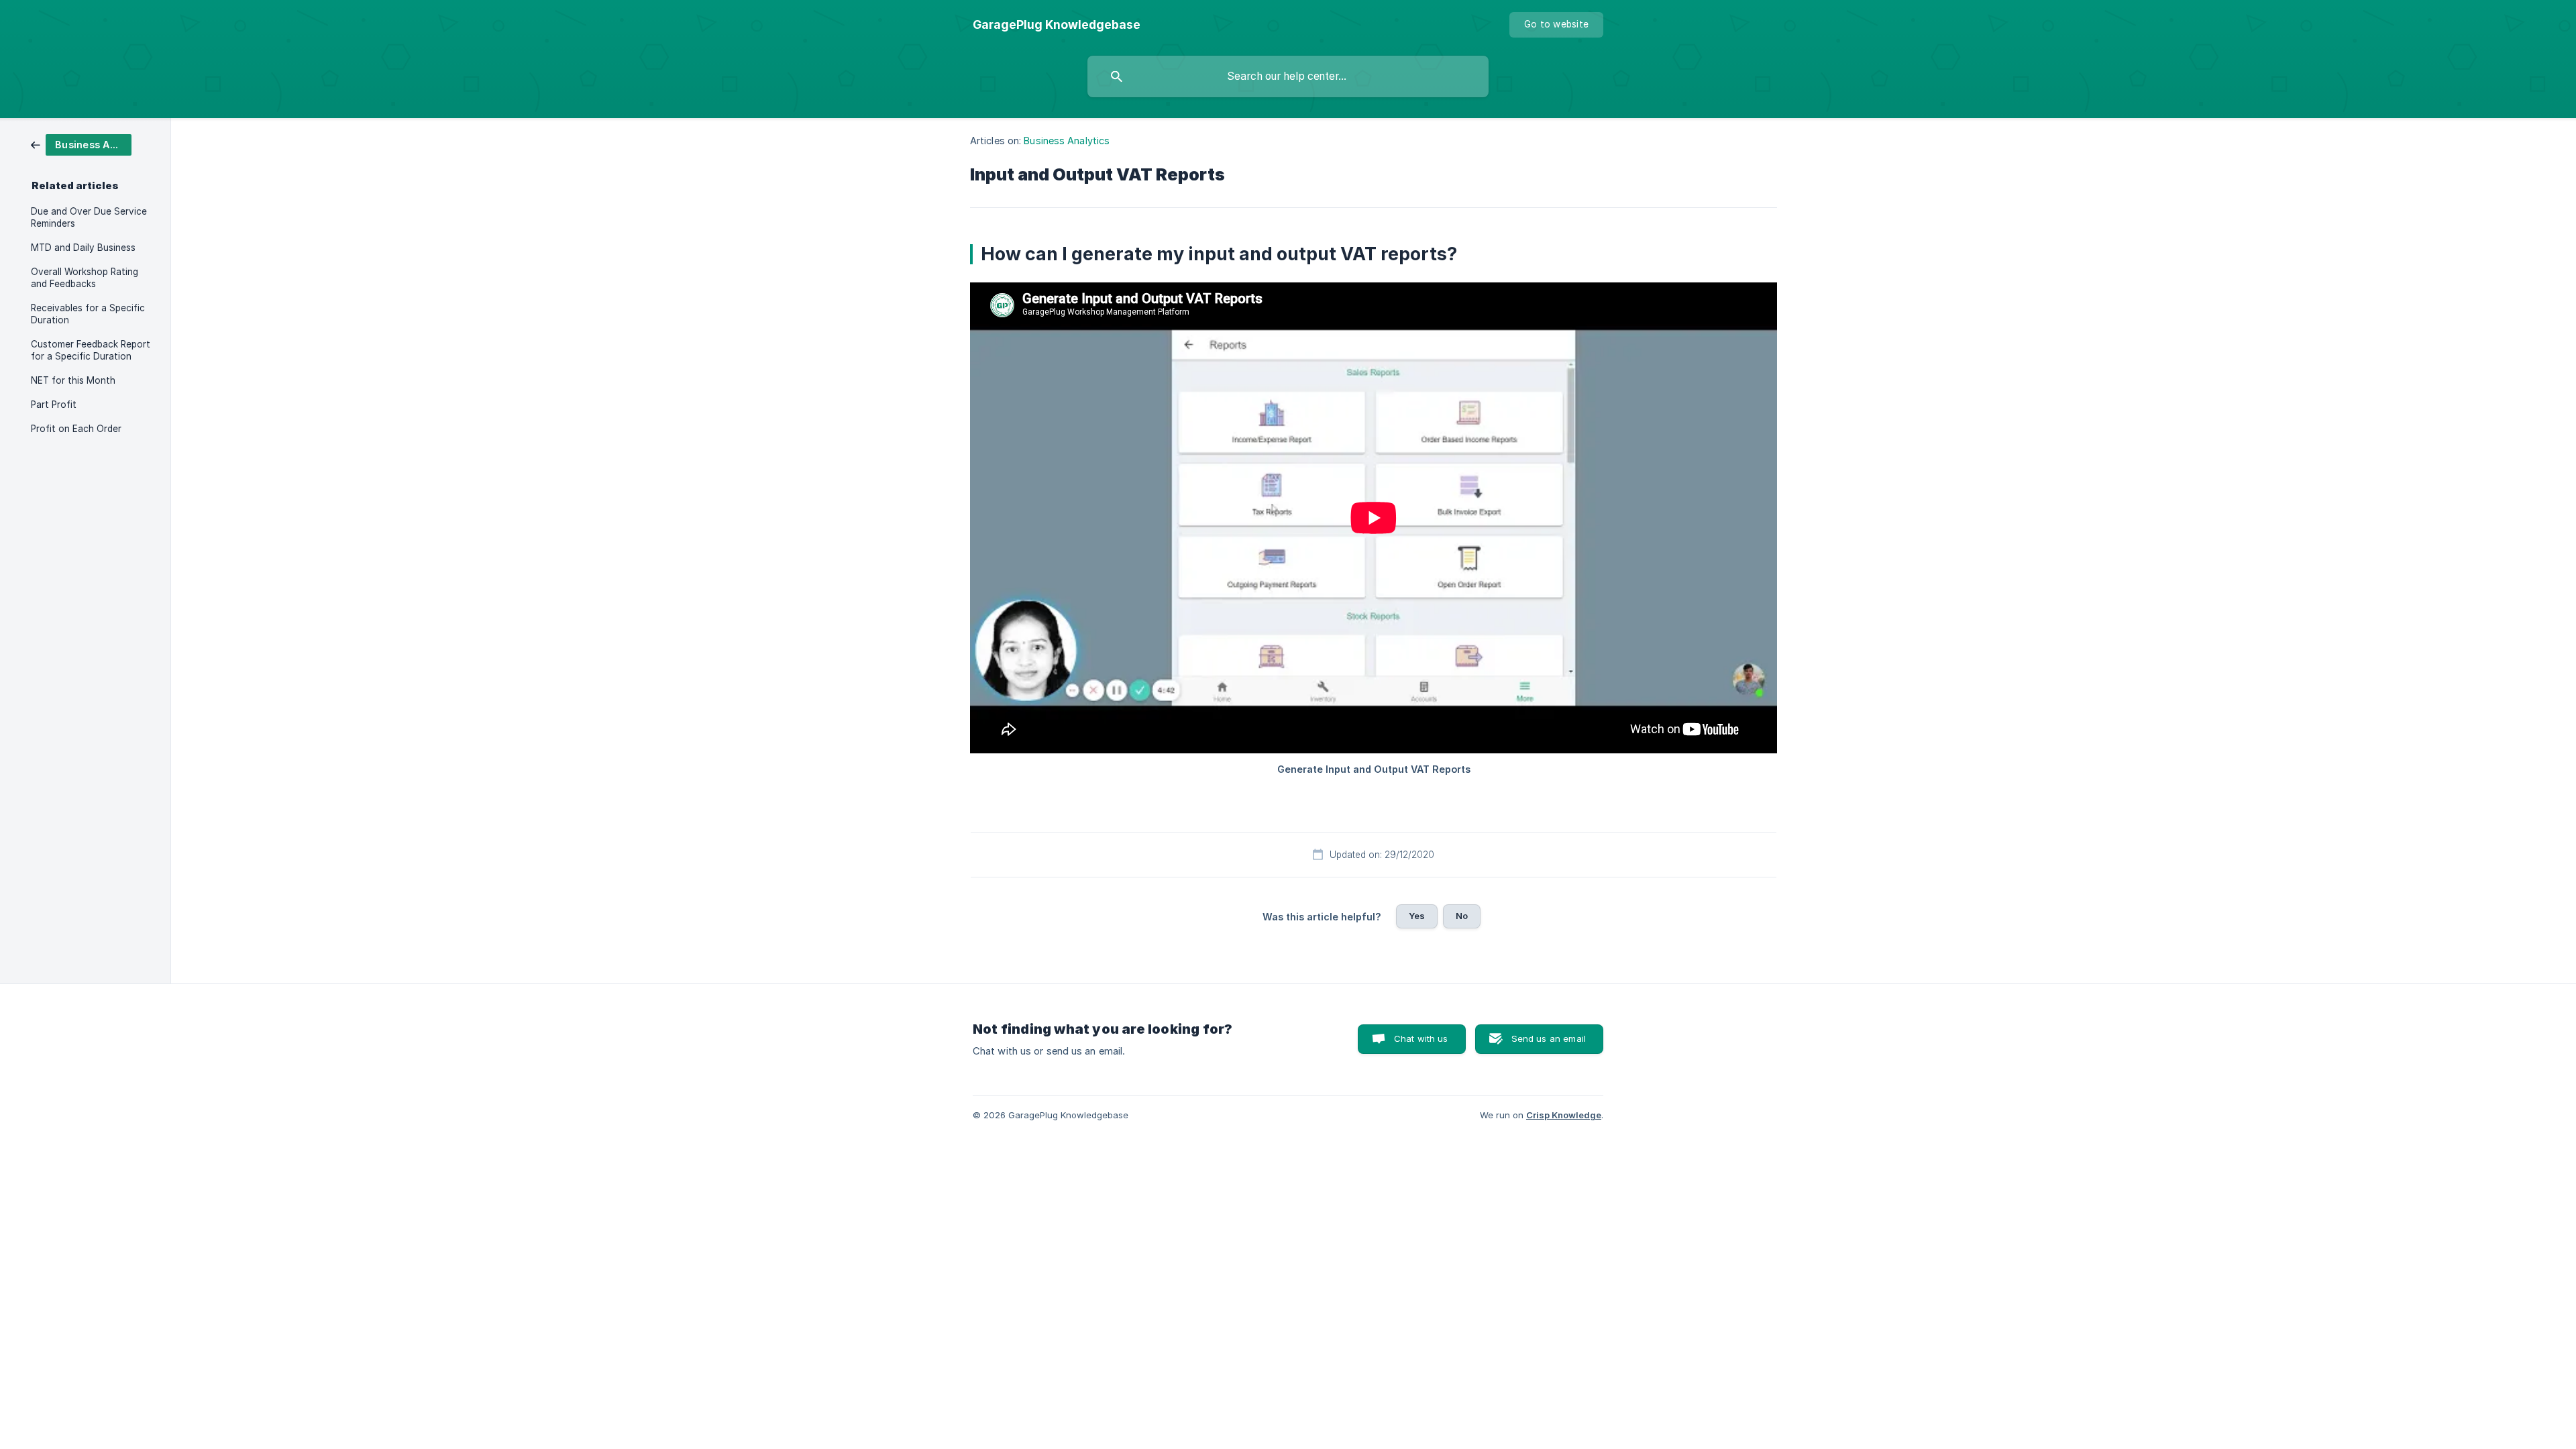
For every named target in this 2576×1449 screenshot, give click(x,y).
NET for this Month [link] (73, 380)
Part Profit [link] (54, 405)
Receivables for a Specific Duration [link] (88, 314)
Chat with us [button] (1421, 1038)
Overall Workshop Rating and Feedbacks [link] (85, 278)
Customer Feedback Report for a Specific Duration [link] (91, 350)
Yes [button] (1417, 916)
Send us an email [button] (1549, 1038)
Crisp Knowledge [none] (1564, 1115)
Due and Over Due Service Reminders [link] (89, 217)
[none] (1057, 25)
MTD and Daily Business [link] (83, 248)
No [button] (1462, 916)
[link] (81, 144)
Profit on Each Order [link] (76, 429)
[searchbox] (1288, 76)
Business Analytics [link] (1067, 141)
